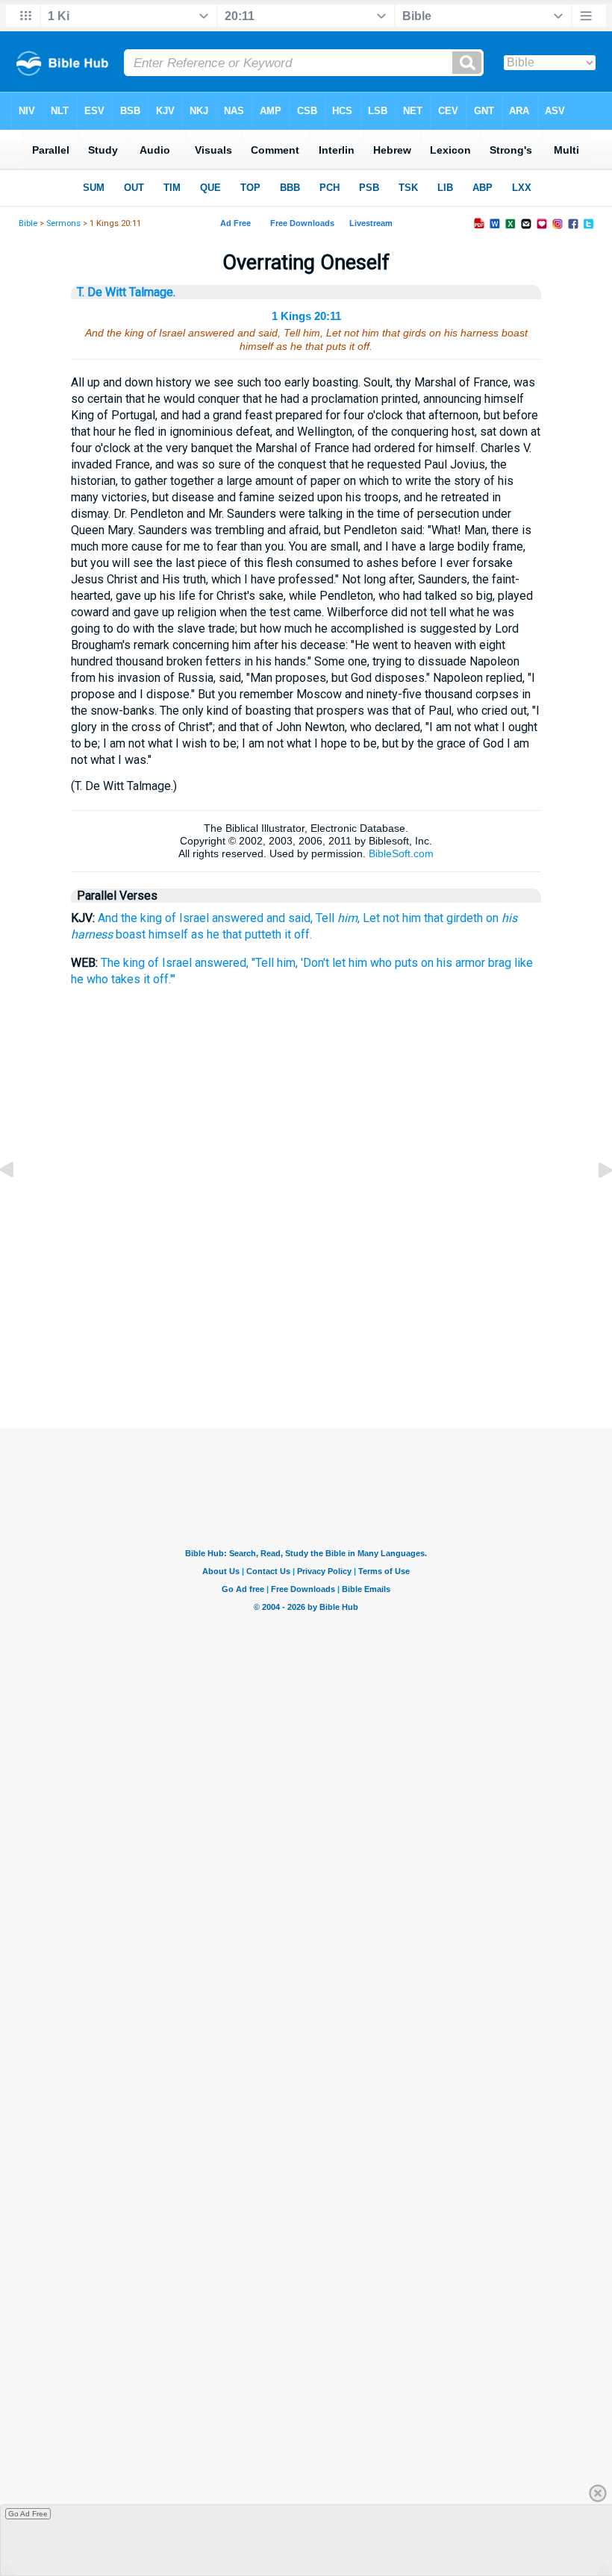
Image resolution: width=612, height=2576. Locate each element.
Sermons (63, 223)
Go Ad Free (28, 2514)
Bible (28, 223)
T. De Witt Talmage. (126, 292)
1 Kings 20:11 (306, 316)
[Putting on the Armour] (593, 1204)
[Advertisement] (306, 1353)
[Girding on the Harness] (19, 1204)
